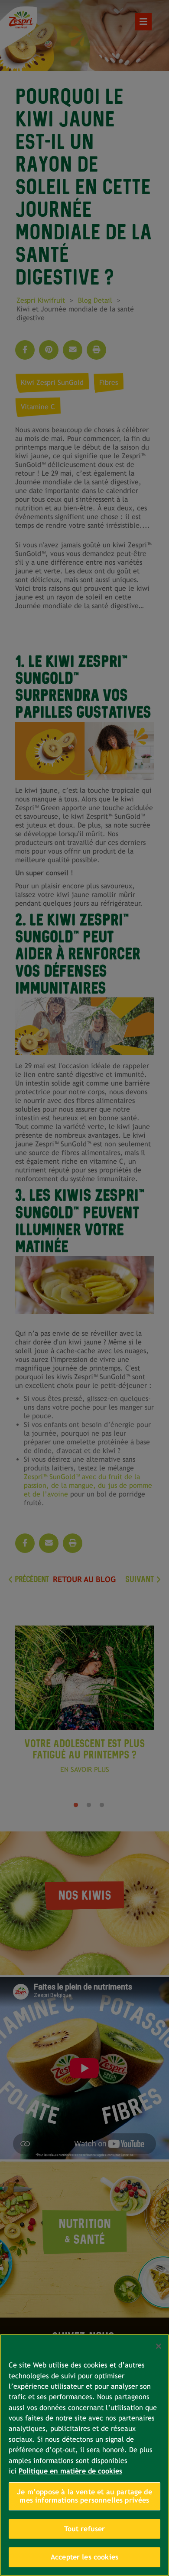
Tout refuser (85, 2529)
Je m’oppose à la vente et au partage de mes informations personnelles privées (84, 2496)
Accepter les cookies (84, 2557)
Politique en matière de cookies (70, 2471)
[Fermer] (159, 2346)
